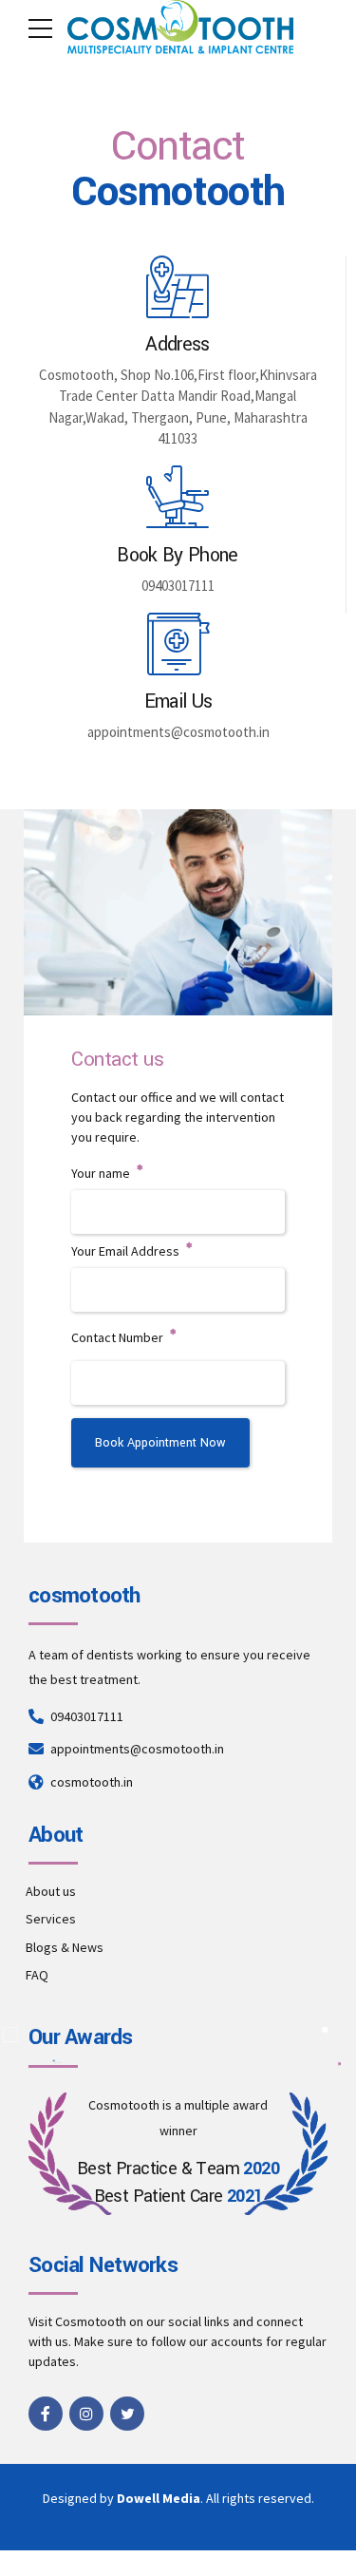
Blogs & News (65, 1947)
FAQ (37, 1975)
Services (51, 1919)
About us (51, 1891)
